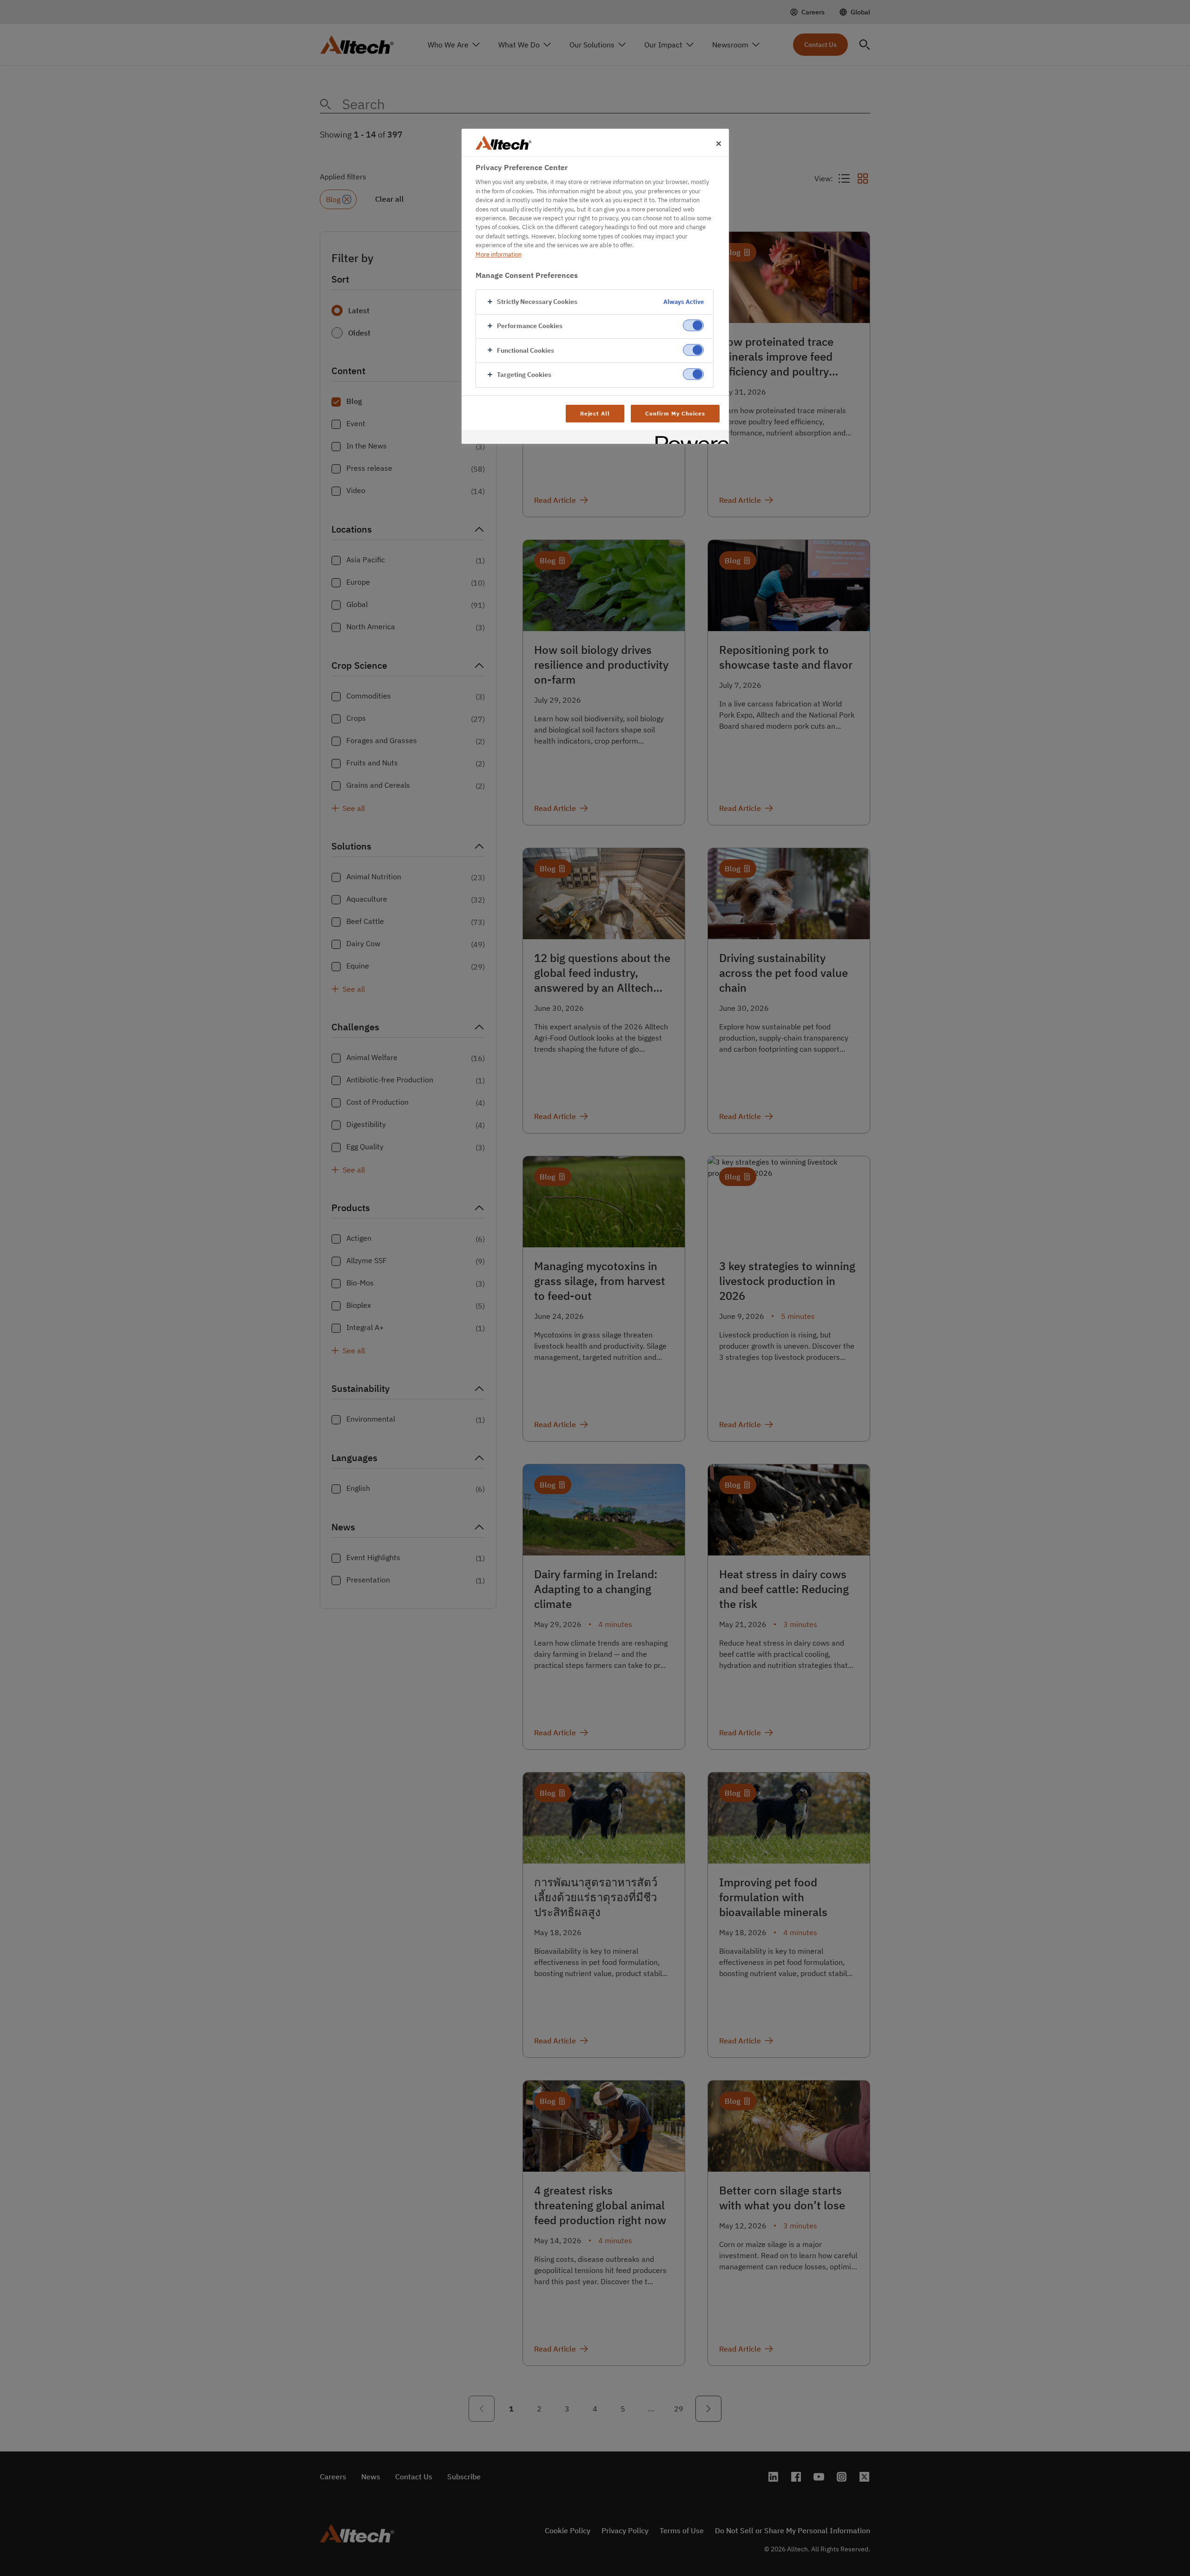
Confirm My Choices (675, 413)
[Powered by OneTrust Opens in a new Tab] (689, 438)
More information (499, 254)
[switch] (693, 326)
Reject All (595, 413)
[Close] (719, 144)
